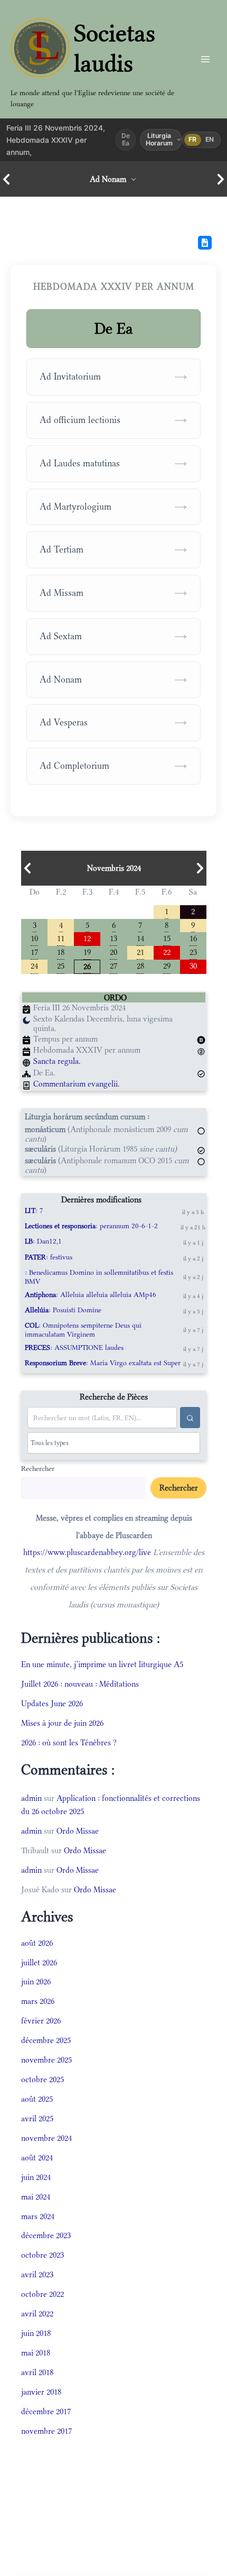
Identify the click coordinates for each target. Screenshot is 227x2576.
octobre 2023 (42, 2255)
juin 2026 (36, 1981)
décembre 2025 (46, 2040)
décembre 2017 (46, 2411)
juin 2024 (36, 2177)
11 (61, 938)
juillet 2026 (39, 1962)
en (210, 139)
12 (87, 938)
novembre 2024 (46, 2138)
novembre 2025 (46, 2060)
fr (193, 139)
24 (34, 965)
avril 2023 (37, 2274)
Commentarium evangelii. (77, 1084)
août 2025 (37, 2099)
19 (87, 951)
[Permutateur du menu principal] (205, 59)
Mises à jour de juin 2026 (62, 1723)
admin (31, 1798)
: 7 (34, 1211)
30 (193, 965)
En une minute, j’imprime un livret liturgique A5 (102, 1664)
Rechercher (38, 1468)
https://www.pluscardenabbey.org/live (87, 1552)
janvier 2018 (41, 2392)
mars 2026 (38, 2001)
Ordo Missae (78, 1831)
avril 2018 (37, 2372)
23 (193, 951)
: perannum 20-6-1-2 (91, 1226)
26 (87, 966)
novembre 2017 (46, 2431)
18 (61, 951)
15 (167, 938)
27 (113, 965)
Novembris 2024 (114, 868)
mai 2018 (36, 2353)
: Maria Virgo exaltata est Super (103, 1363)
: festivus (49, 1257)
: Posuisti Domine (63, 1310)
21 (140, 951)
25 (61, 965)
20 (113, 951)
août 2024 (37, 2158)
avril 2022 (37, 2313)
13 (113, 938)
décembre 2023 (46, 2235)
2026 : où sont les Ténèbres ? (69, 1742)
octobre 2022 (42, 2294)
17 (34, 951)
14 (140, 938)
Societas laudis (115, 48)
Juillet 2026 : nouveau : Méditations (80, 1684)
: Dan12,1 (43, 1241)
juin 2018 (36, 2333)
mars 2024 (38, 2216)
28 (140, 965)
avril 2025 (37, 2118)
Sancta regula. (57, 1061)
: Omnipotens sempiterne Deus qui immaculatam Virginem (83, 1330)
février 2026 (41, 2021)
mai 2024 (36, 2197)
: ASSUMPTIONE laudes (74, 1347)
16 (193, 938)
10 (34, 938)
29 (167, 965)
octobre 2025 (42, 2079)
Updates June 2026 (52, 1703)
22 (167, 951)
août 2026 (37, 1943)
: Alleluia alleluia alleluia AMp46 (91, 1295)
